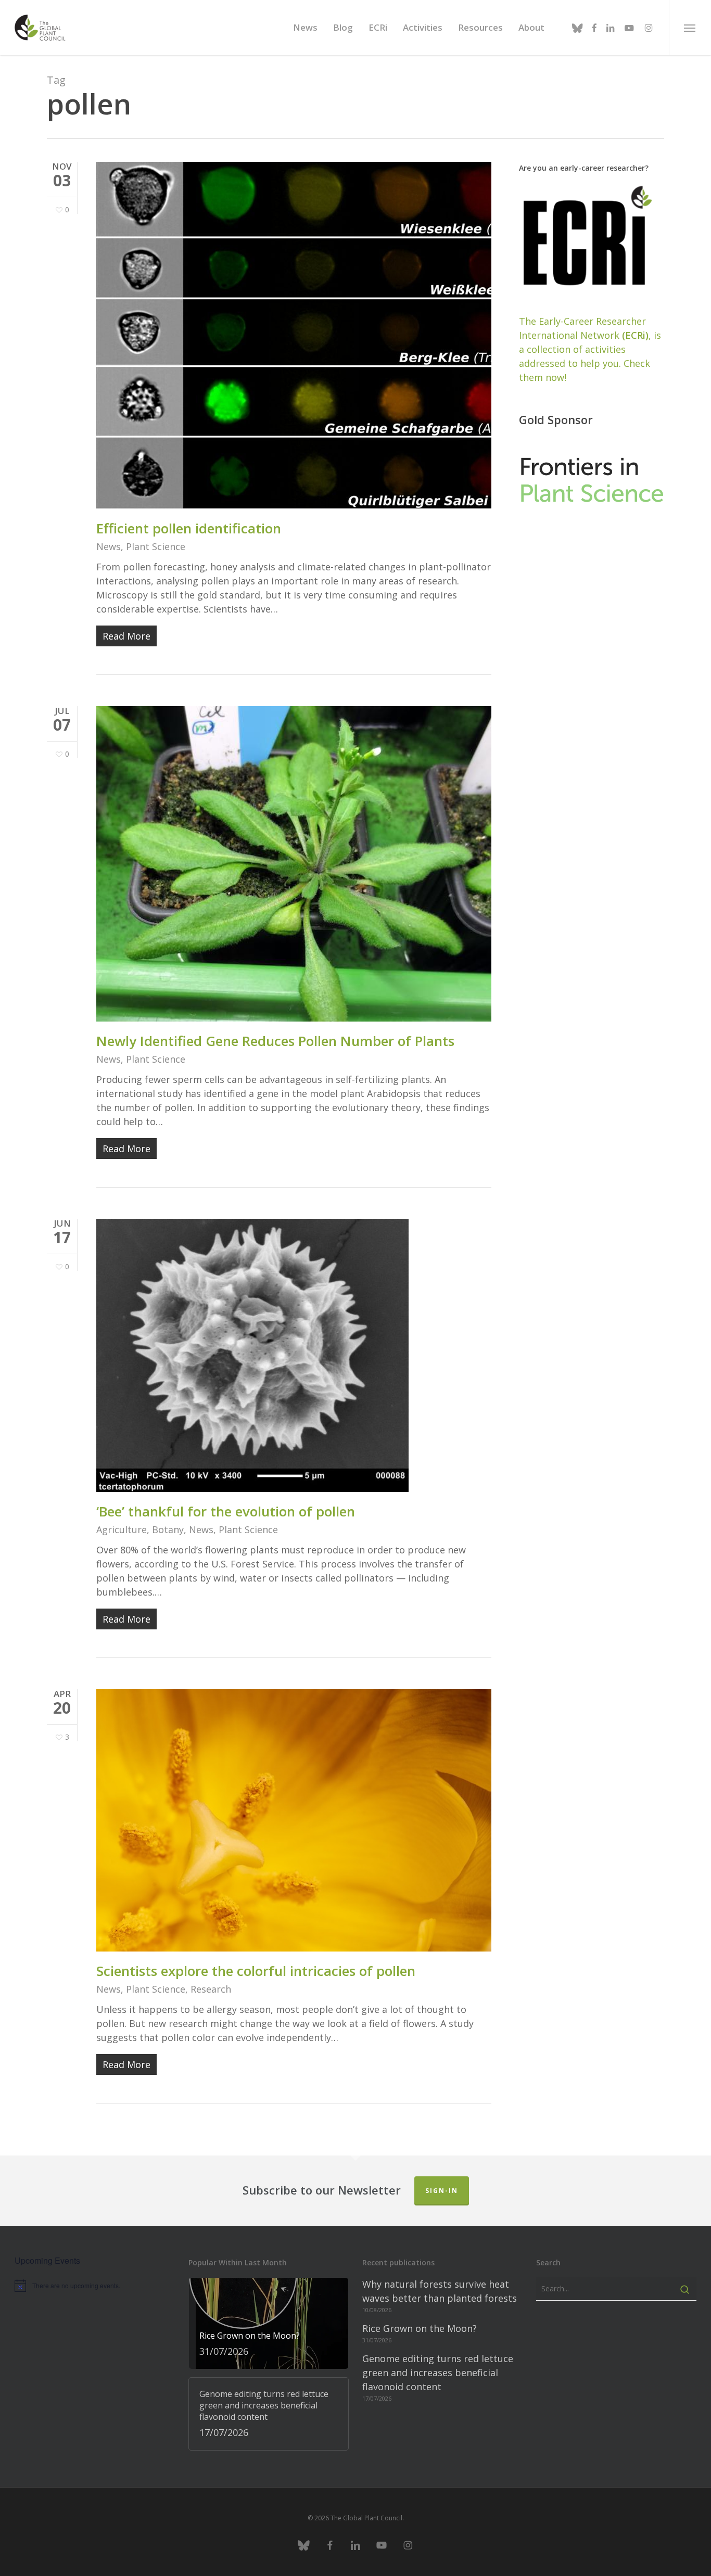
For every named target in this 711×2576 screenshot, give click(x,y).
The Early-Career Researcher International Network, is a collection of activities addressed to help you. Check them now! (590, 349)
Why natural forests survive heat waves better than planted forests (440, 2291)
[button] (690, 28)
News (109, 546)
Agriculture (122, 1529)
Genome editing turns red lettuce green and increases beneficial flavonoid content (438, 2373)
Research (211, 1989)
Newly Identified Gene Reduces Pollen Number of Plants (275, 1041)
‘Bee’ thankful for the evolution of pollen (226, 1511)
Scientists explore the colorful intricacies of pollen (256, 1971)
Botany (168, 1529)
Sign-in (442, 2191)
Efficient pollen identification (189, 528)
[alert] (95, 2286)
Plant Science (156, 546)
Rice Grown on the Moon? (420, 2328)
